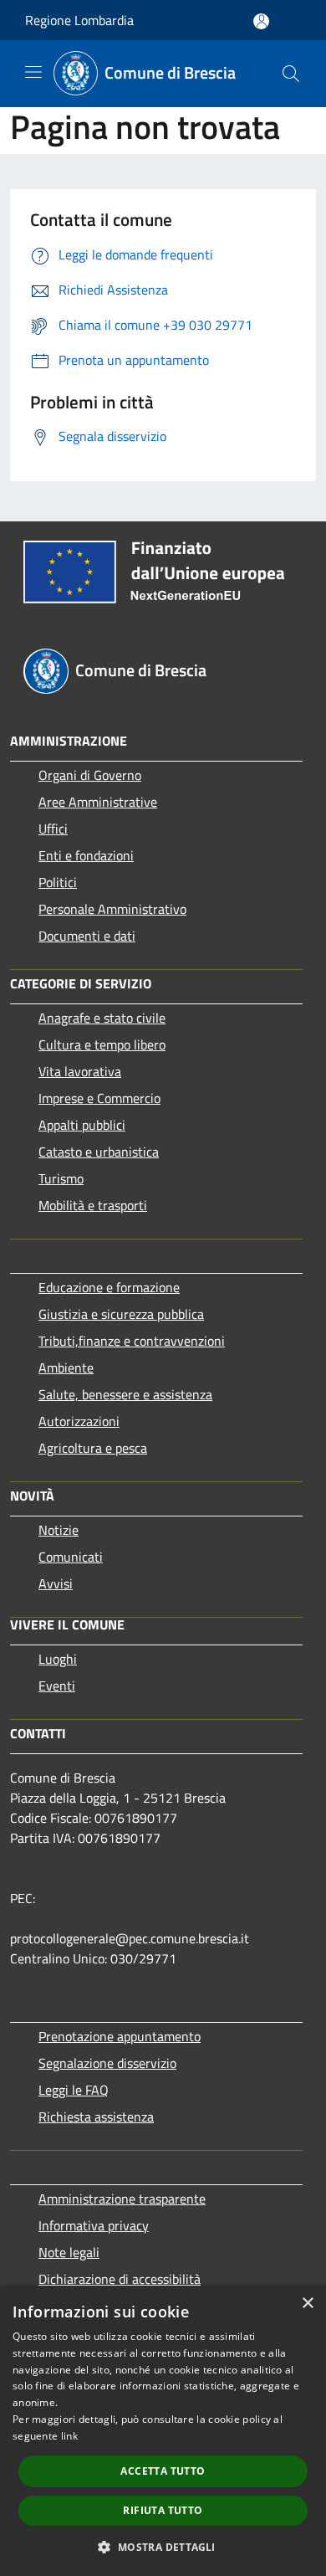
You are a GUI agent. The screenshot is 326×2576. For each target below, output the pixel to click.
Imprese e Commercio (99, 1098)
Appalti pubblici (82, 1125)
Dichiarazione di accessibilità (120, 2279)
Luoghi (58, 1659)
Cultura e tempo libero (102, 1044)
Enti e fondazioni (86, 855)
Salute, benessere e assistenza (125, 1394)
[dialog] (163, 2431)
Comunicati (71, 1557)
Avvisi (56, 1583)
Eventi (57, 1686)
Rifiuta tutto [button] (163, 2510)
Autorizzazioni (79, 1421)
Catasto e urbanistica (99, 1152)
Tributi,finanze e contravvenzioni (132, 1341)
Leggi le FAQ (74, 2090)
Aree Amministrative (98, 802)
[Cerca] (291, 74)
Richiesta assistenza (96, 2117)
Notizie (59, 1530)
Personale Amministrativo (112, 909)
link (69, 2436)
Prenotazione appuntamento (120, 2036)
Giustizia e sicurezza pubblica (121, 1314)
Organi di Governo (90, 775)
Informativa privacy (94, 2225)
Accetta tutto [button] (163, 2471)
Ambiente (66, 1368)
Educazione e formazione (109, 1287)
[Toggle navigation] (33, 72)
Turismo (61, 1178)
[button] (163, 2547)
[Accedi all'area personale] (261, 21)
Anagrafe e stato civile (102, 1018)
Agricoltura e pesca (93, 1448)
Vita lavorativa (80, 1071)
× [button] (307, 2304)
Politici (58, 882)
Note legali (69, 2252)
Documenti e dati (87, 936)
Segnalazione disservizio (107, 2063)
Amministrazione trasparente (122, 2199)
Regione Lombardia (79, 20)
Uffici (53, 829)
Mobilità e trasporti (93, 1205)
